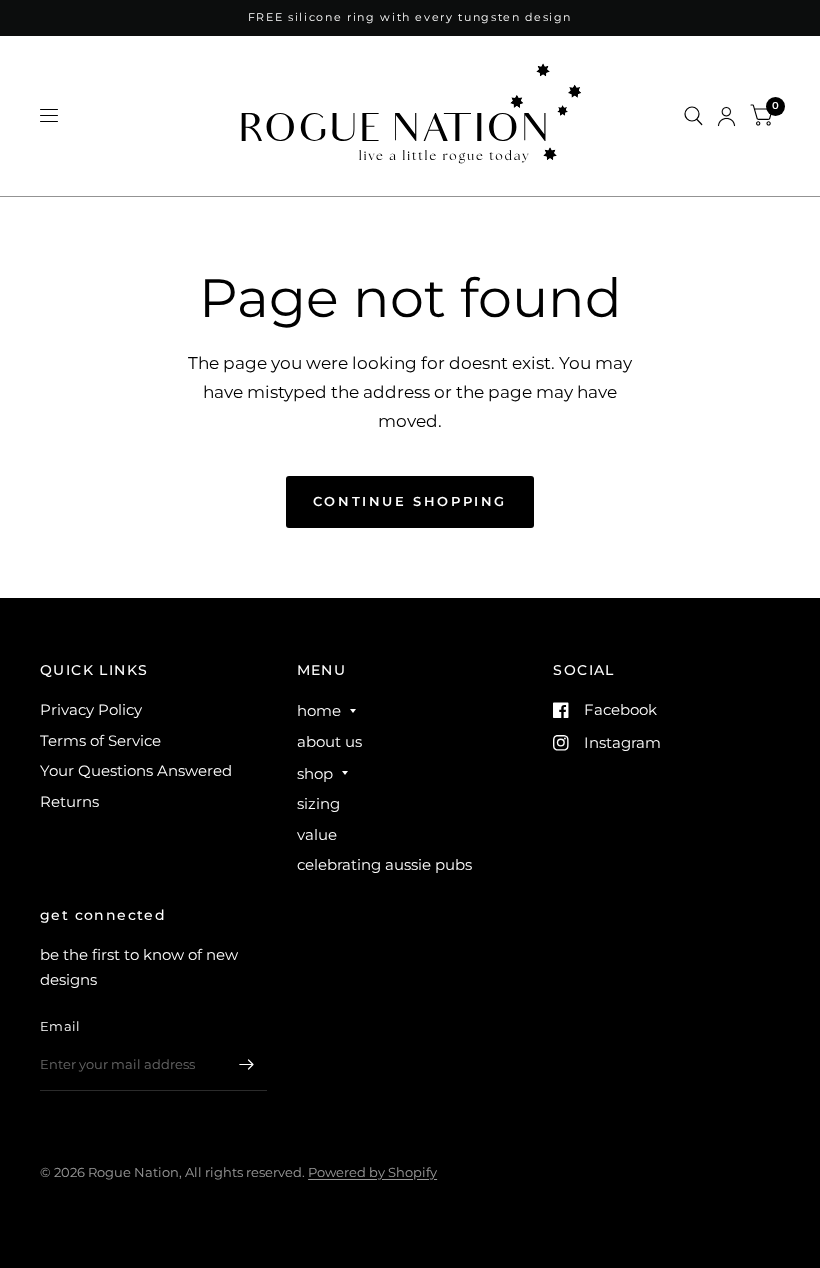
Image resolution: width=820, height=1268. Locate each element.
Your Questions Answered (136, 770)
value (317, 834)
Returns (69, 801)
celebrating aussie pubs (384, 864)
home (319, 710)
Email (60, 1026)
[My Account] (726, 116)
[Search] (693, 116)
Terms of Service (100, 740)
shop (315, 773)
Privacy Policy (91, 709)
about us (329, 741)
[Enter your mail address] (247, 1065)
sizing (318, 803)
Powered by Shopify (372, 1172)
